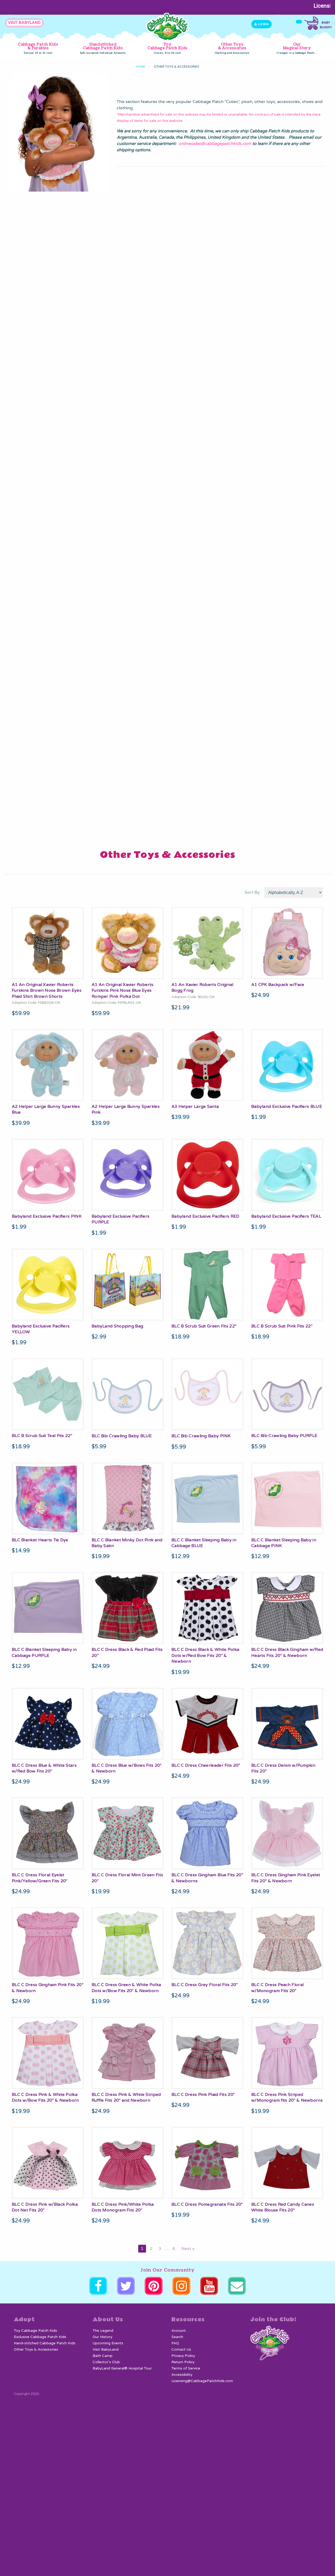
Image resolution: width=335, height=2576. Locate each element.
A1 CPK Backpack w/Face (278, 985)
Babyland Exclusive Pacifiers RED (205, 1216)
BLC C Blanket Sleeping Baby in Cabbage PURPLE (44, 1652)
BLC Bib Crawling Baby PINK (201, 1436)
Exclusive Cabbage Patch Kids (40, 2337)
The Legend (103, 2331)
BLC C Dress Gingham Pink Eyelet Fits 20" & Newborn (286, 1878)
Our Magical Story (297, 48)
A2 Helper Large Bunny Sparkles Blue (46, 1109)
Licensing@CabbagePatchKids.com (202, 2381)
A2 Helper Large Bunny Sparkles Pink (126, 1109)
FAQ (175, 2343)
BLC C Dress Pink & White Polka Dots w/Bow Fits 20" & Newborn (45, 2097)
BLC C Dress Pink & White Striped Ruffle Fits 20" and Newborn (126, 2097)
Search (177, 2337)
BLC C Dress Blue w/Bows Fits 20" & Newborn (127, 1768)
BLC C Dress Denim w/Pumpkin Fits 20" (283, 1768)
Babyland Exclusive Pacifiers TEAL (286, 1216)
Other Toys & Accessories (232, 48)
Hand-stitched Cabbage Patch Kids (45, 2343)
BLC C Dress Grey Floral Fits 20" (205, 1985)
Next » (188, 2249)
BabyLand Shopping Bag (117, 1326)
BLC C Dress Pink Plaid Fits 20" (203, 2095)
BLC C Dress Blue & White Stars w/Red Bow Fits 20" (44, 1768)
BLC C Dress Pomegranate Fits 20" (207, 2204)
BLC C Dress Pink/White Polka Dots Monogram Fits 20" (123, 2207)
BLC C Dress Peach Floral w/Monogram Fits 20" (277, 1988)
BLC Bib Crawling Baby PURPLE (284, 1436)
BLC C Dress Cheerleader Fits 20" (206, 1765)
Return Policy (183, 2362)
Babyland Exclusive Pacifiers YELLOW (41, 1329)
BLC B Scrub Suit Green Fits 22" (204, 1326)
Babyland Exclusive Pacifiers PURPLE (121, 1219)
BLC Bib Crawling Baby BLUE (122, 1436)
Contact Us (181, 2350)
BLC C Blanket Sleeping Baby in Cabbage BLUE (204, 1543)
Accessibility (182, 2375)
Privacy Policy (183, 2356)
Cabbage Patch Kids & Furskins (38, 48)
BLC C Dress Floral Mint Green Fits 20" (127, 1878)
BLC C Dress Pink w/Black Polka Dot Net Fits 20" (45, 2207)
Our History (102, 2337)
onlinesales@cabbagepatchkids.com (215, 144)
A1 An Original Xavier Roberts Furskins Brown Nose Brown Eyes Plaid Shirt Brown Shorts (47, 991)
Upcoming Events (108, 2343)
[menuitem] (38, 49)
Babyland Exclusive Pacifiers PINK (47, 1216)
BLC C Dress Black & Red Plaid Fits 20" (127, 1652)
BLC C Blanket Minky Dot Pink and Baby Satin (127, 1543)
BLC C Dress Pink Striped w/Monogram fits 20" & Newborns (287, 2097)
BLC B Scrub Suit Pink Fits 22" (282, 1326)
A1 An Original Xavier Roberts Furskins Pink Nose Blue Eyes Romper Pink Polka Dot (123, 991)
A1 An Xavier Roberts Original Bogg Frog (202, 988)
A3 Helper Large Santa (195, 1107)
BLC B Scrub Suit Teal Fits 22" (42, 1436)
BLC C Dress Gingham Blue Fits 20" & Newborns (207, 1878)
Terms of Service (186, 2368)
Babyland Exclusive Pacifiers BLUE (287, 1107)
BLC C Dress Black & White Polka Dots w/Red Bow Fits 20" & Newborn (205, 1655)
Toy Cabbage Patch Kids (167, 48)
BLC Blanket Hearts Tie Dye (40, 1540)
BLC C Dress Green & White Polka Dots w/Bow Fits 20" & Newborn (126, 1988)
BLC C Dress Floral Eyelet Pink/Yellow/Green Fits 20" (40, 1878)
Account (179, 2331)
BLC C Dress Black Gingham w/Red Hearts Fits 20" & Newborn (287, 1652)
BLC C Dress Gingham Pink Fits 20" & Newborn (48, 1988)
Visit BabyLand (106, 2350)
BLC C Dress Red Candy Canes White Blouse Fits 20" (283, 2207)
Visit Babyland (24, 23)
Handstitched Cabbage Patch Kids (103, 48)
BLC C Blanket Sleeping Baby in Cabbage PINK (284, 1543)
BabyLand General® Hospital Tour (122, 2368)
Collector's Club (106, 2362)
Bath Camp (103, 2356)
